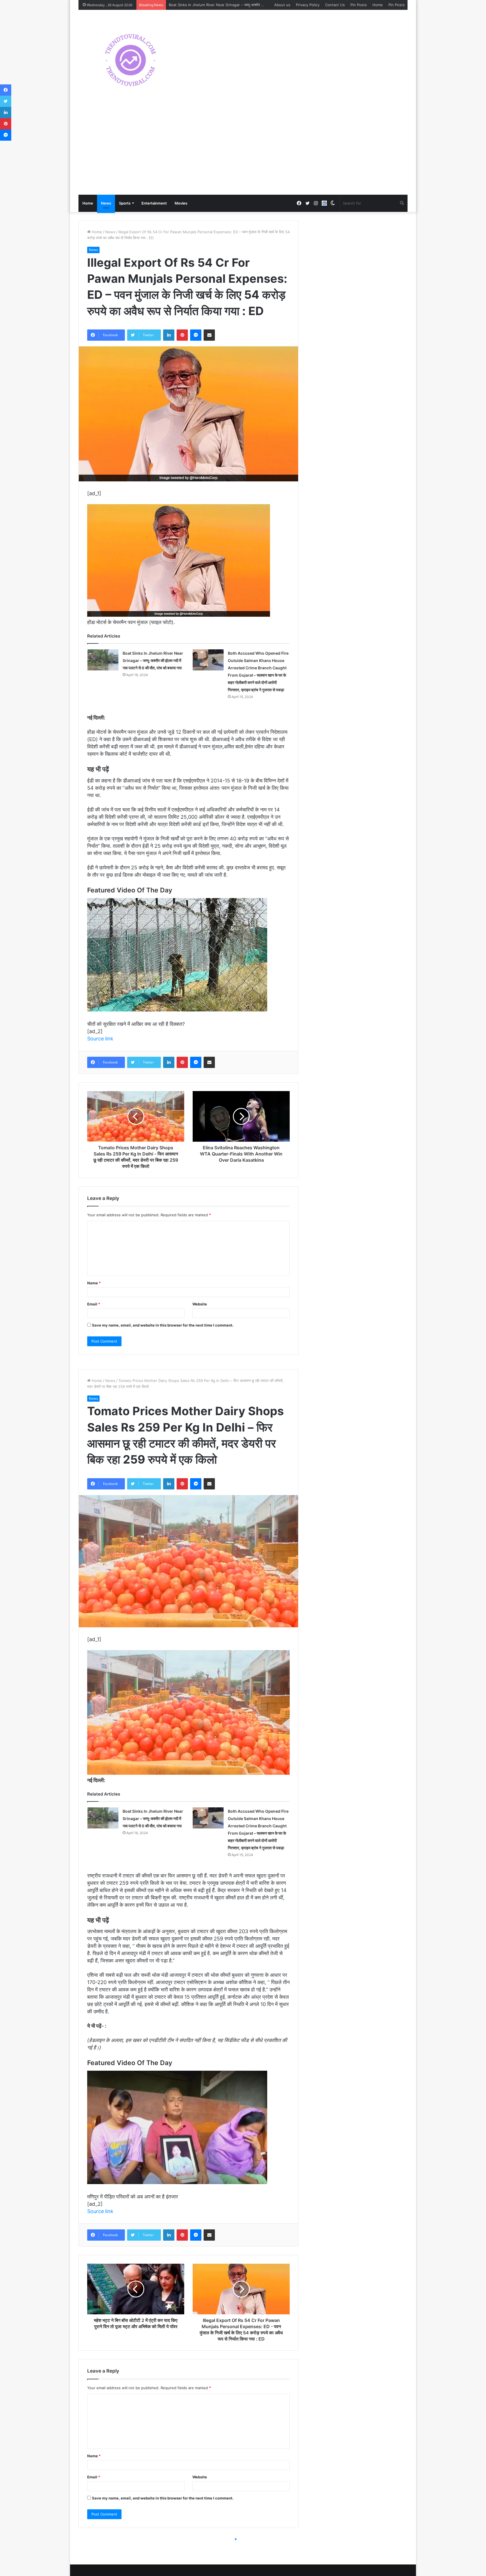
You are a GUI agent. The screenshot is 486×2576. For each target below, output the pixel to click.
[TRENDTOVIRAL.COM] (130, 60)
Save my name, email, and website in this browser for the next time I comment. (163, 1325)
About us (282, 5)
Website (200, 1304)
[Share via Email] (209, 335)
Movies (181, 203)
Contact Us (335, 5)
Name (94, 1283)
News (106, 203)
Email (94, 1304)
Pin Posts (359, 5)
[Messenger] (196, 335)
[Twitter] (6, 101)
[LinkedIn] (169, 335)
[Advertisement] (243, 152)
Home (378, 5)
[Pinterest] (182, 335)
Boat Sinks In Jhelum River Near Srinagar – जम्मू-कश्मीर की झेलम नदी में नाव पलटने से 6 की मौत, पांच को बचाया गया (153, 660)
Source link (100, 1039)
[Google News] (324, 203)
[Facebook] (6, 90)
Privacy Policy (308, 5)
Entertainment (154, 203)
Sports (125, 203)
